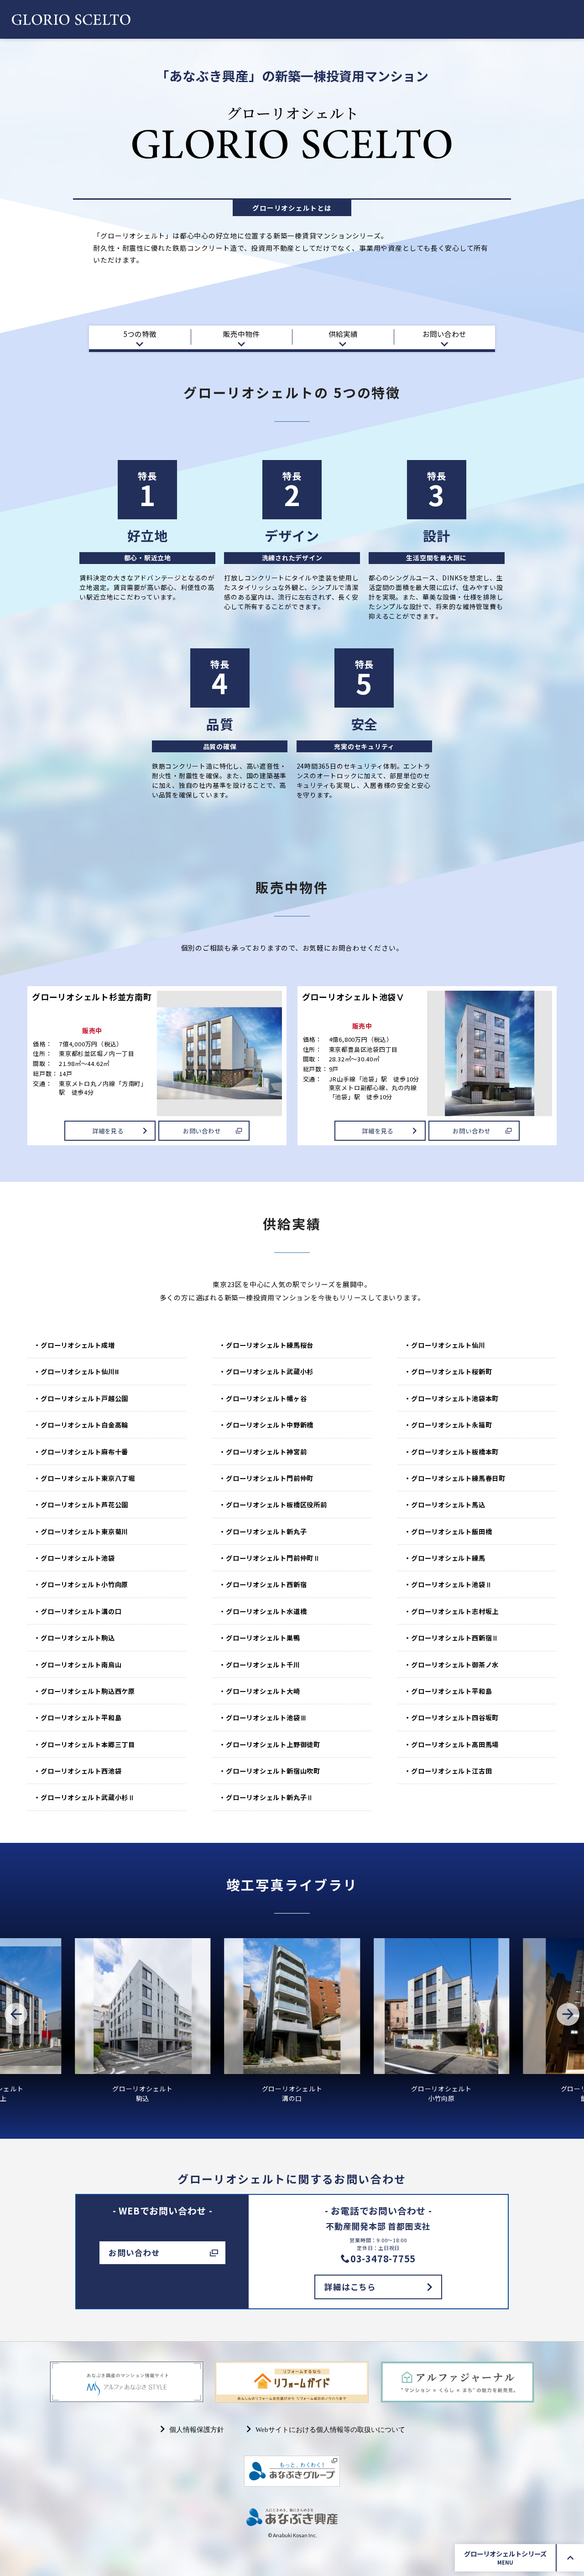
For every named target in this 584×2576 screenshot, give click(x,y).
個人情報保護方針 (195, 2429)
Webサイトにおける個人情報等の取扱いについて (329, 2429)
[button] (16, 2014)
